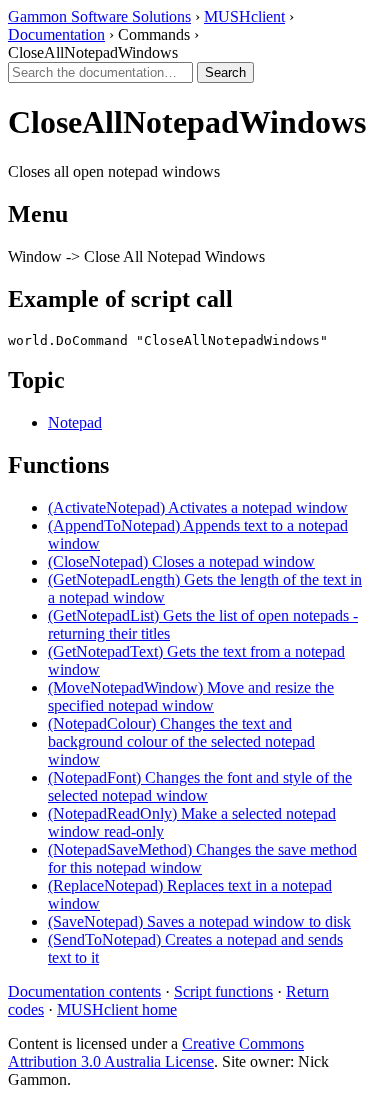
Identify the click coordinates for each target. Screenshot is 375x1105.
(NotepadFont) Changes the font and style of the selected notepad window (200, 786)
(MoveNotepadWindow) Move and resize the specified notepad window (191, 696)
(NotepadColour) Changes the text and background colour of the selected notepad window (181, 741)
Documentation (56, 34)
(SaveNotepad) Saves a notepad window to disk (199, 921)
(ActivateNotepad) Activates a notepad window (198, 507)
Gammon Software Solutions (99, 16)
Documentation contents (84, 991)
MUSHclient (244, 16)
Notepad (75, 422)
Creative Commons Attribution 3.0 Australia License (156, 1052)
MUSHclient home (117, 1009)
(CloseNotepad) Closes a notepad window (181, 561)
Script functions (223, 991)
